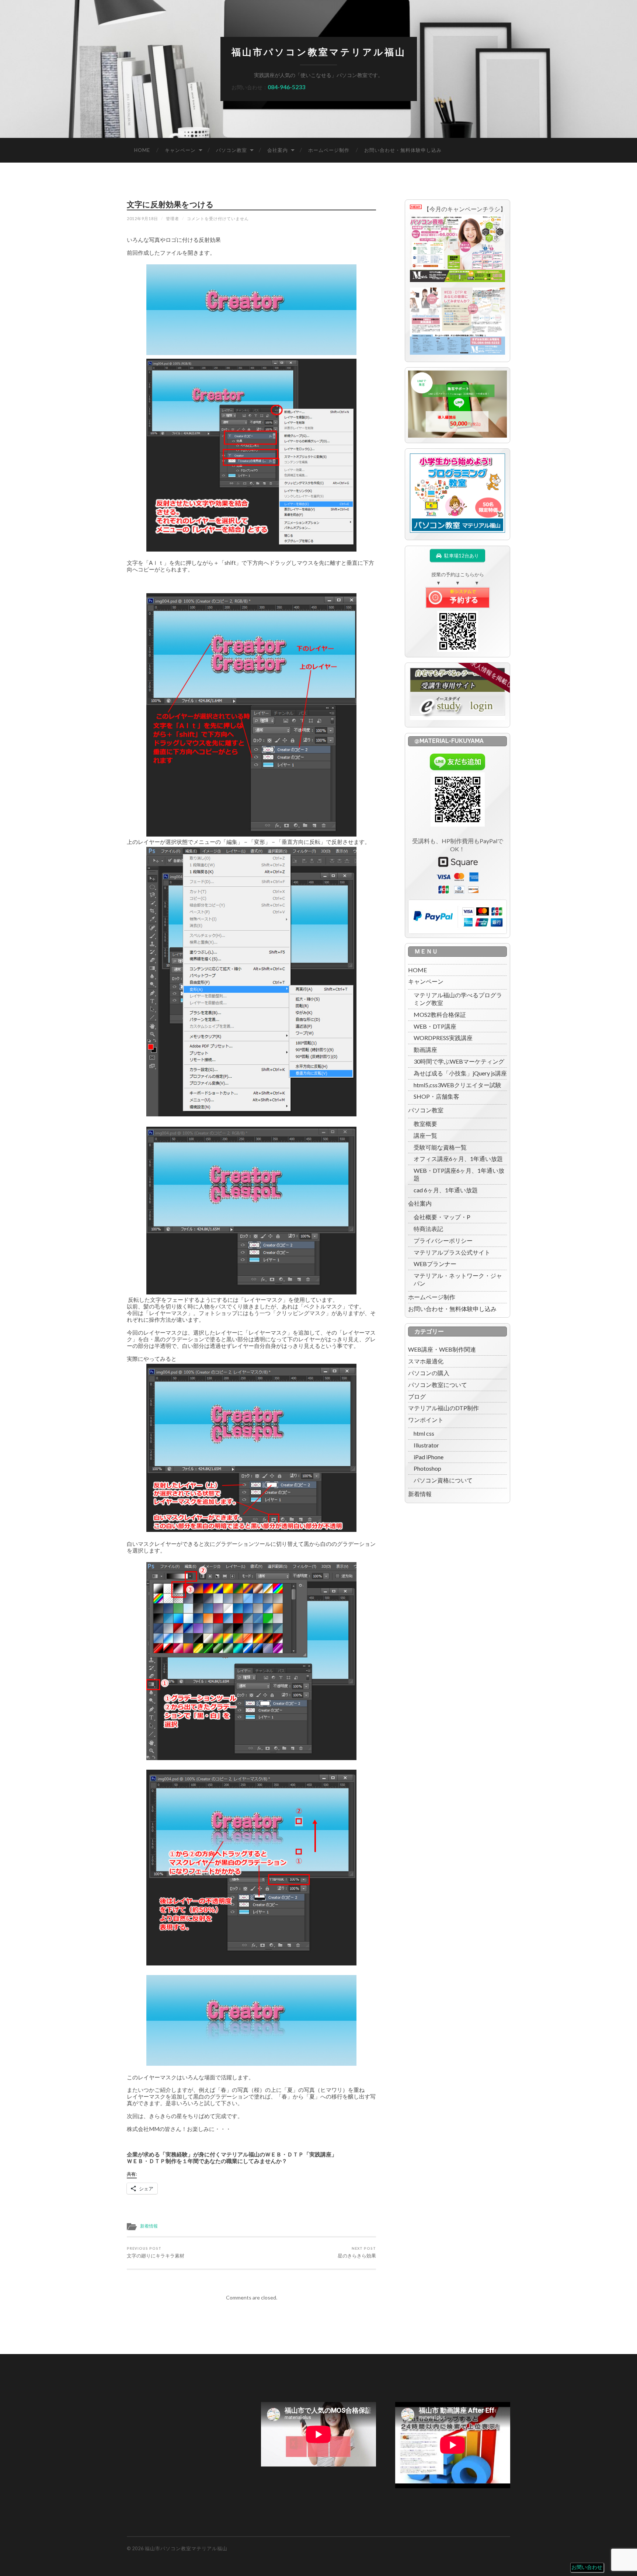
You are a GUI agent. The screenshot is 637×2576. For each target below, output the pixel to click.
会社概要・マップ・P (442, 1217)
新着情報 (149, 2226)
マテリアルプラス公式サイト (452, 1252)
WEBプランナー (435, 1264)
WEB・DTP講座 (435, 1026)
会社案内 (278, 150)
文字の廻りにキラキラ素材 (156, 2252)
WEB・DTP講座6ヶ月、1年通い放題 (459, 1174)
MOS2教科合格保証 (440, 1014)
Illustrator (426, 1445)
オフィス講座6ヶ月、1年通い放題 (458, 1159)
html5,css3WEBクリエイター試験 (457, 1085)
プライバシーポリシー (443, 1240)
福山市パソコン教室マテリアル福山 (319, 52)
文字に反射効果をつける (170, 204)
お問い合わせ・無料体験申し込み (403, 150)
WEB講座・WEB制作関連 (442, 1349)
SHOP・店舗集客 (436, 1096)
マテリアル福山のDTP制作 (443, 1408)
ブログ (417, 1396)
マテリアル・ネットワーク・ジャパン (458, 1279)
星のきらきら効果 (357, 2252)
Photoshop (427, 1468)
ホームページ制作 (329, 150)
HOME (142, 150)
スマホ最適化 (426, 1361)
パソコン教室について (438, 1385)
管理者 (173, 218)
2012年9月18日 (142, 218)
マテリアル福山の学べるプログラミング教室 (458, 999)
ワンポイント (426, 1420)
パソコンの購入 (429, 1373)
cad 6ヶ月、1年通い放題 (446, 1190)
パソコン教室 (232, 150)
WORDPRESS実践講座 (443, 1038)
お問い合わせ (587, 2567)
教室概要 (425, 1124)
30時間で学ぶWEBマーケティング (459, 1061)
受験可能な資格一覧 (440, 1147)
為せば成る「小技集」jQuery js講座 (460, 1073)
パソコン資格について (443, 1480)
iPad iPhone (429, 1457)
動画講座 (425, 1049)
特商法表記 (428, 1229)
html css (424, 1433)
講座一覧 (425, 1135)
